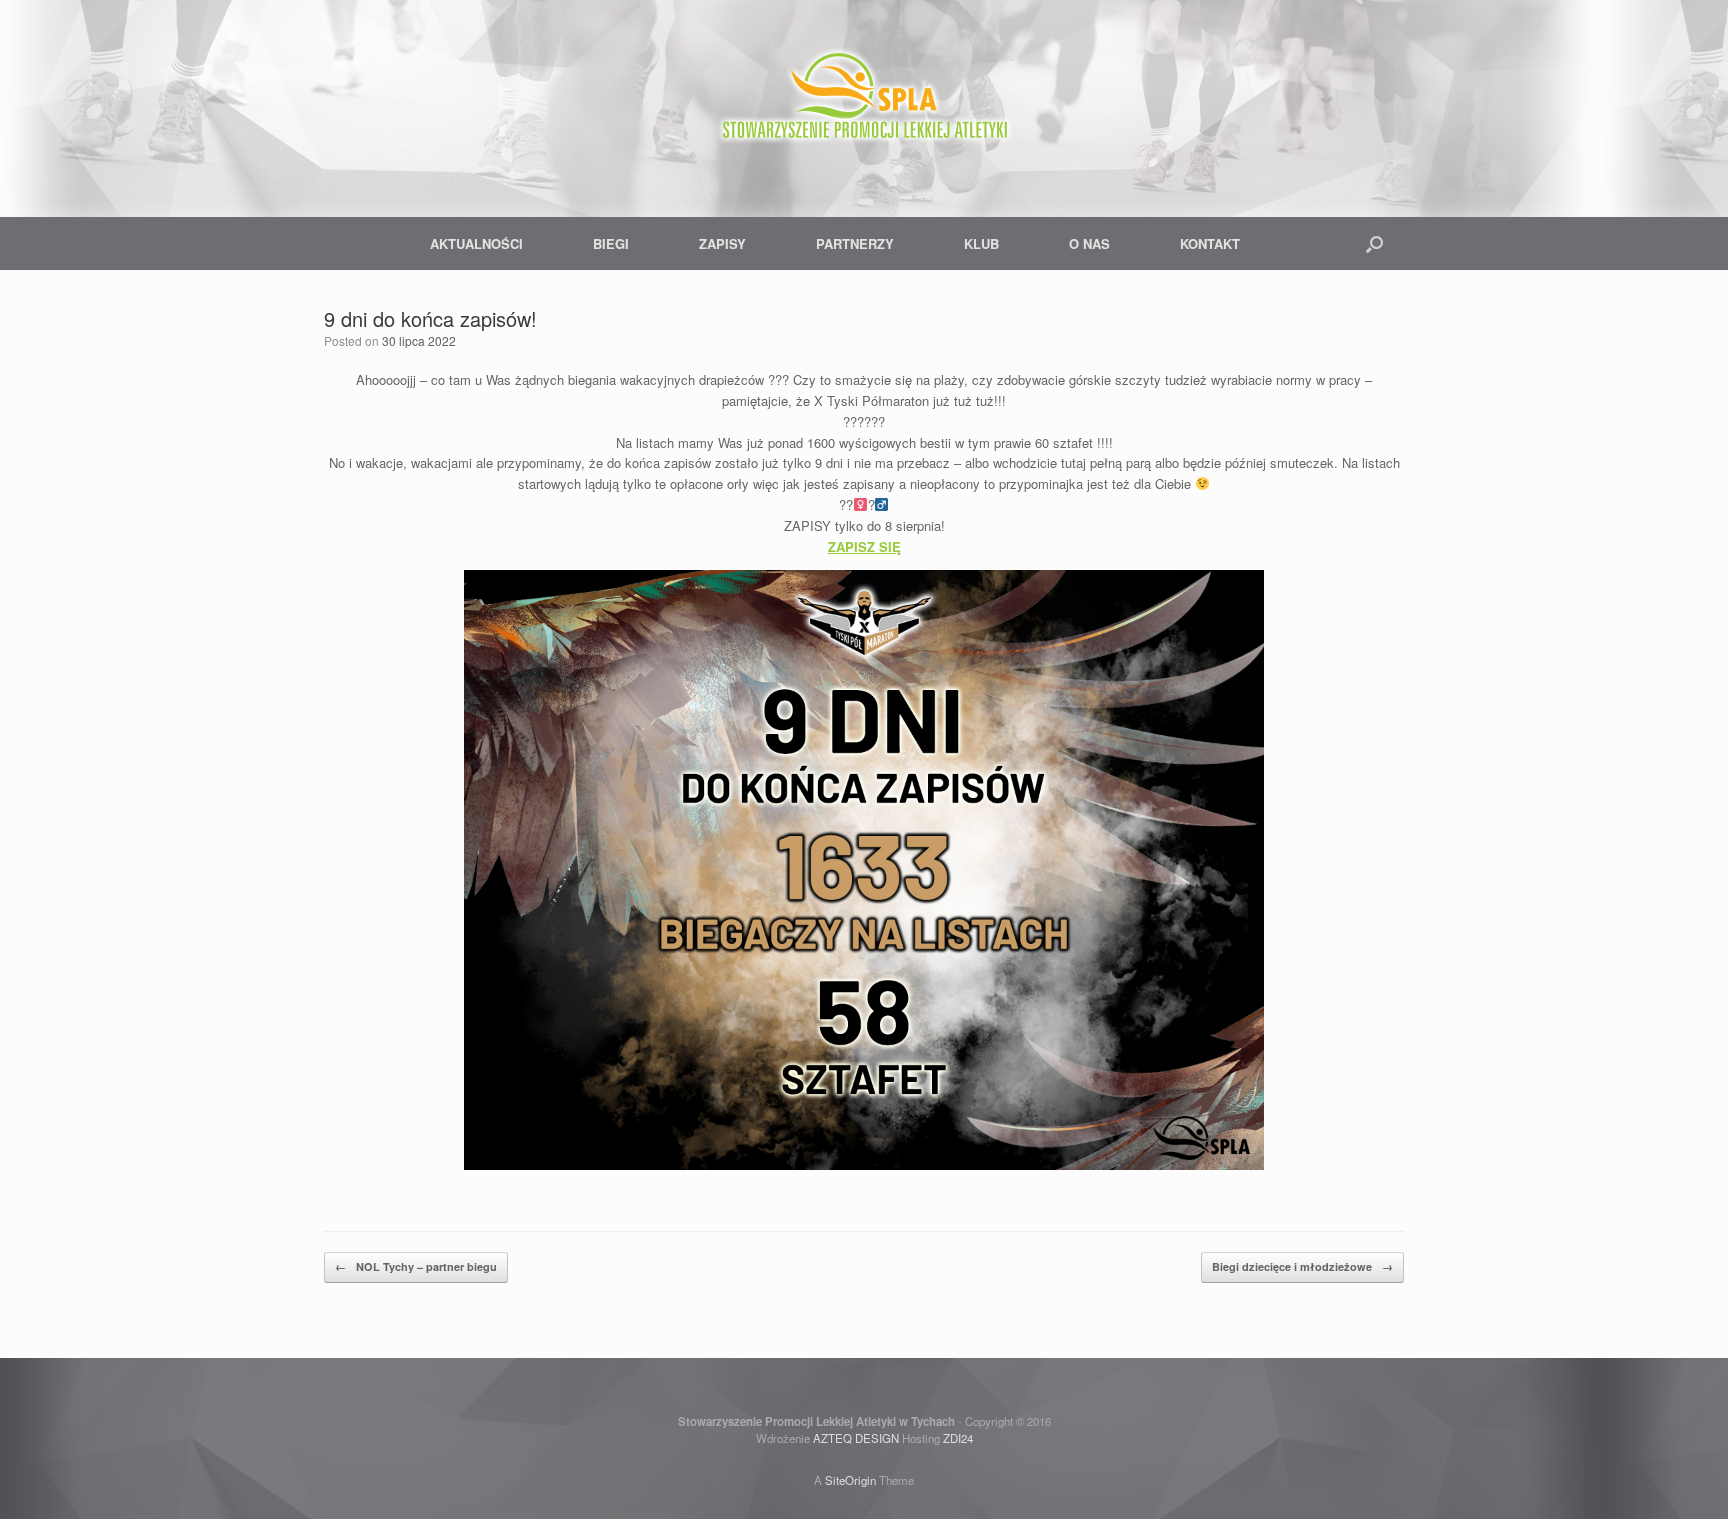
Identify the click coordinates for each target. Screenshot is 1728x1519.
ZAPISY (722, 243)
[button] (1374, 243)
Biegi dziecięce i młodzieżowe (1302, 1266)
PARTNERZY (855, 243)
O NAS (1089, 243)
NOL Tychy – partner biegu (416, 1266)
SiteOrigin (850, 1480)
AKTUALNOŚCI (476, 243)
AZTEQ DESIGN (856, 1438)
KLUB (981, 243)
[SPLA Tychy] (864, 100)
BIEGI (611, 243)
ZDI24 (958, 1438)
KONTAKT (1210, 243)
